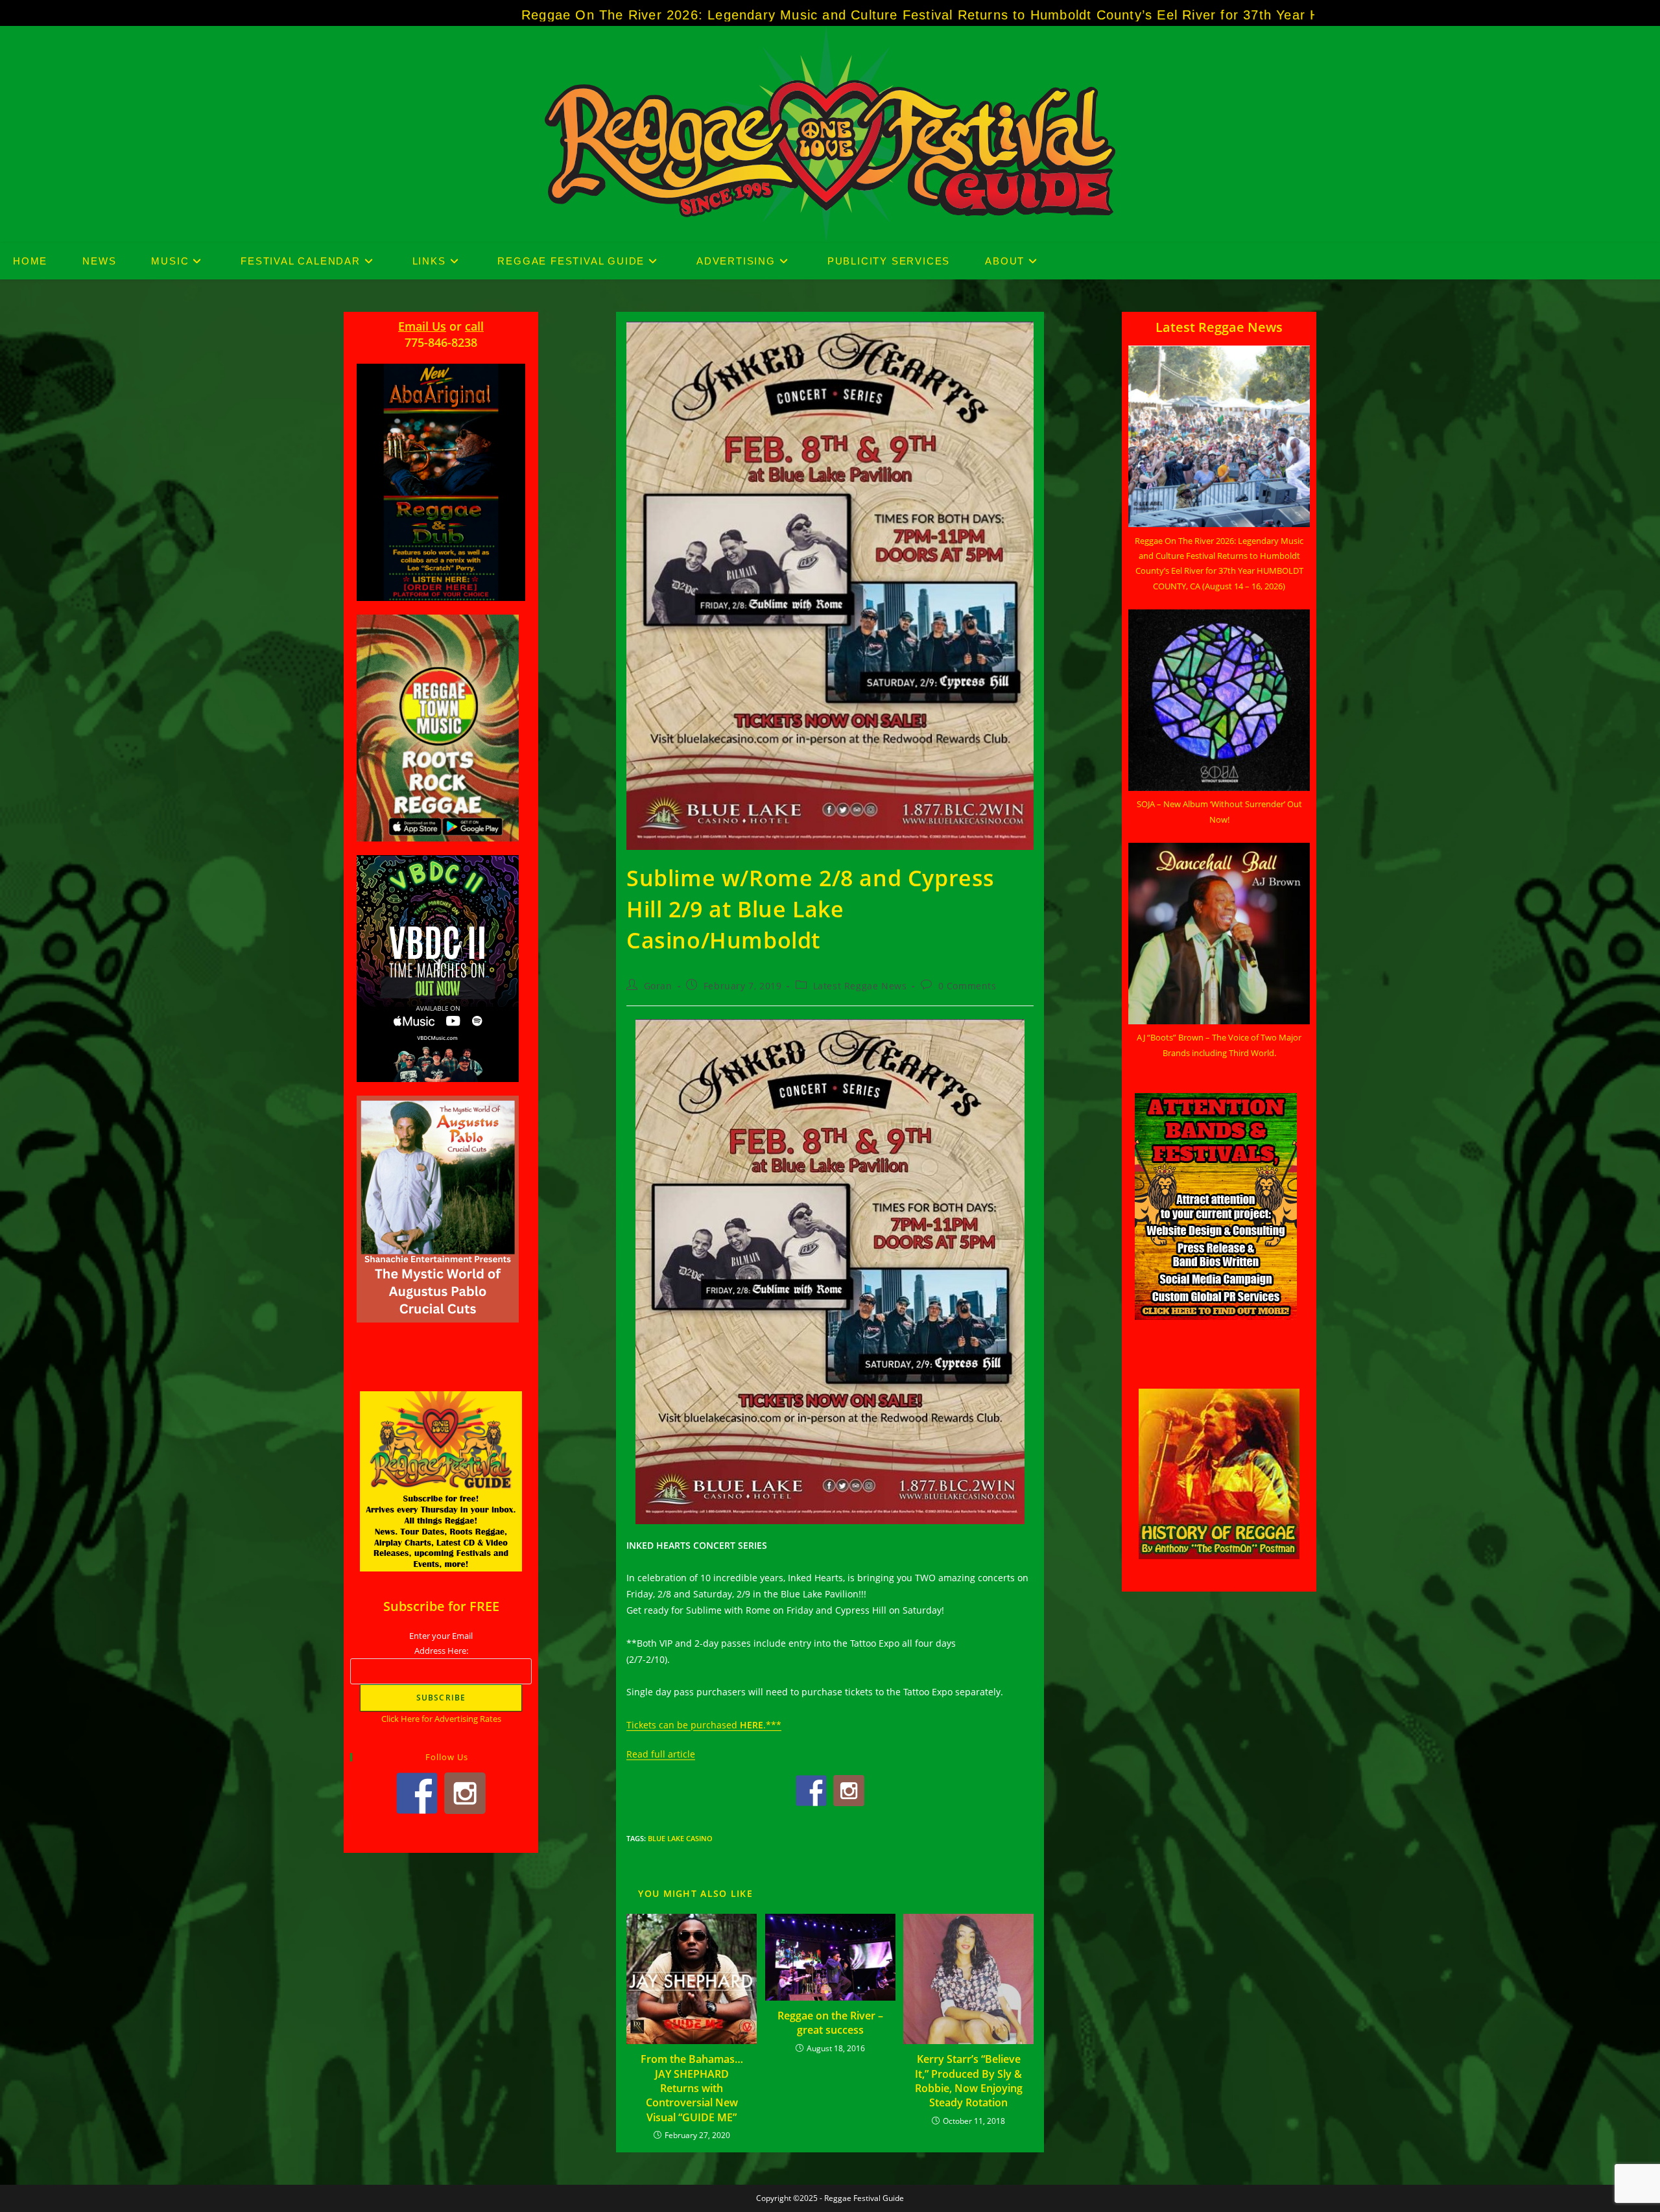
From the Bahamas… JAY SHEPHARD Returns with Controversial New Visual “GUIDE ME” (692, 2088)
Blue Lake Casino (680, 1838)
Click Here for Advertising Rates (441, 1719)
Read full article (661, 1754)
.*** (772, 1725)
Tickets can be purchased (683, 1725)
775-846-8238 (441, 342)
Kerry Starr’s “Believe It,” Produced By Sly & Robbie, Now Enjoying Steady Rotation (969, 2081)
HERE (752, 1725)
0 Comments (967, 986)
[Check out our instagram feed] (849, 1791)
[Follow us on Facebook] (811, 1791)
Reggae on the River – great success (830, 2023)
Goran (658, 986)
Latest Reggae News (860, 986)
